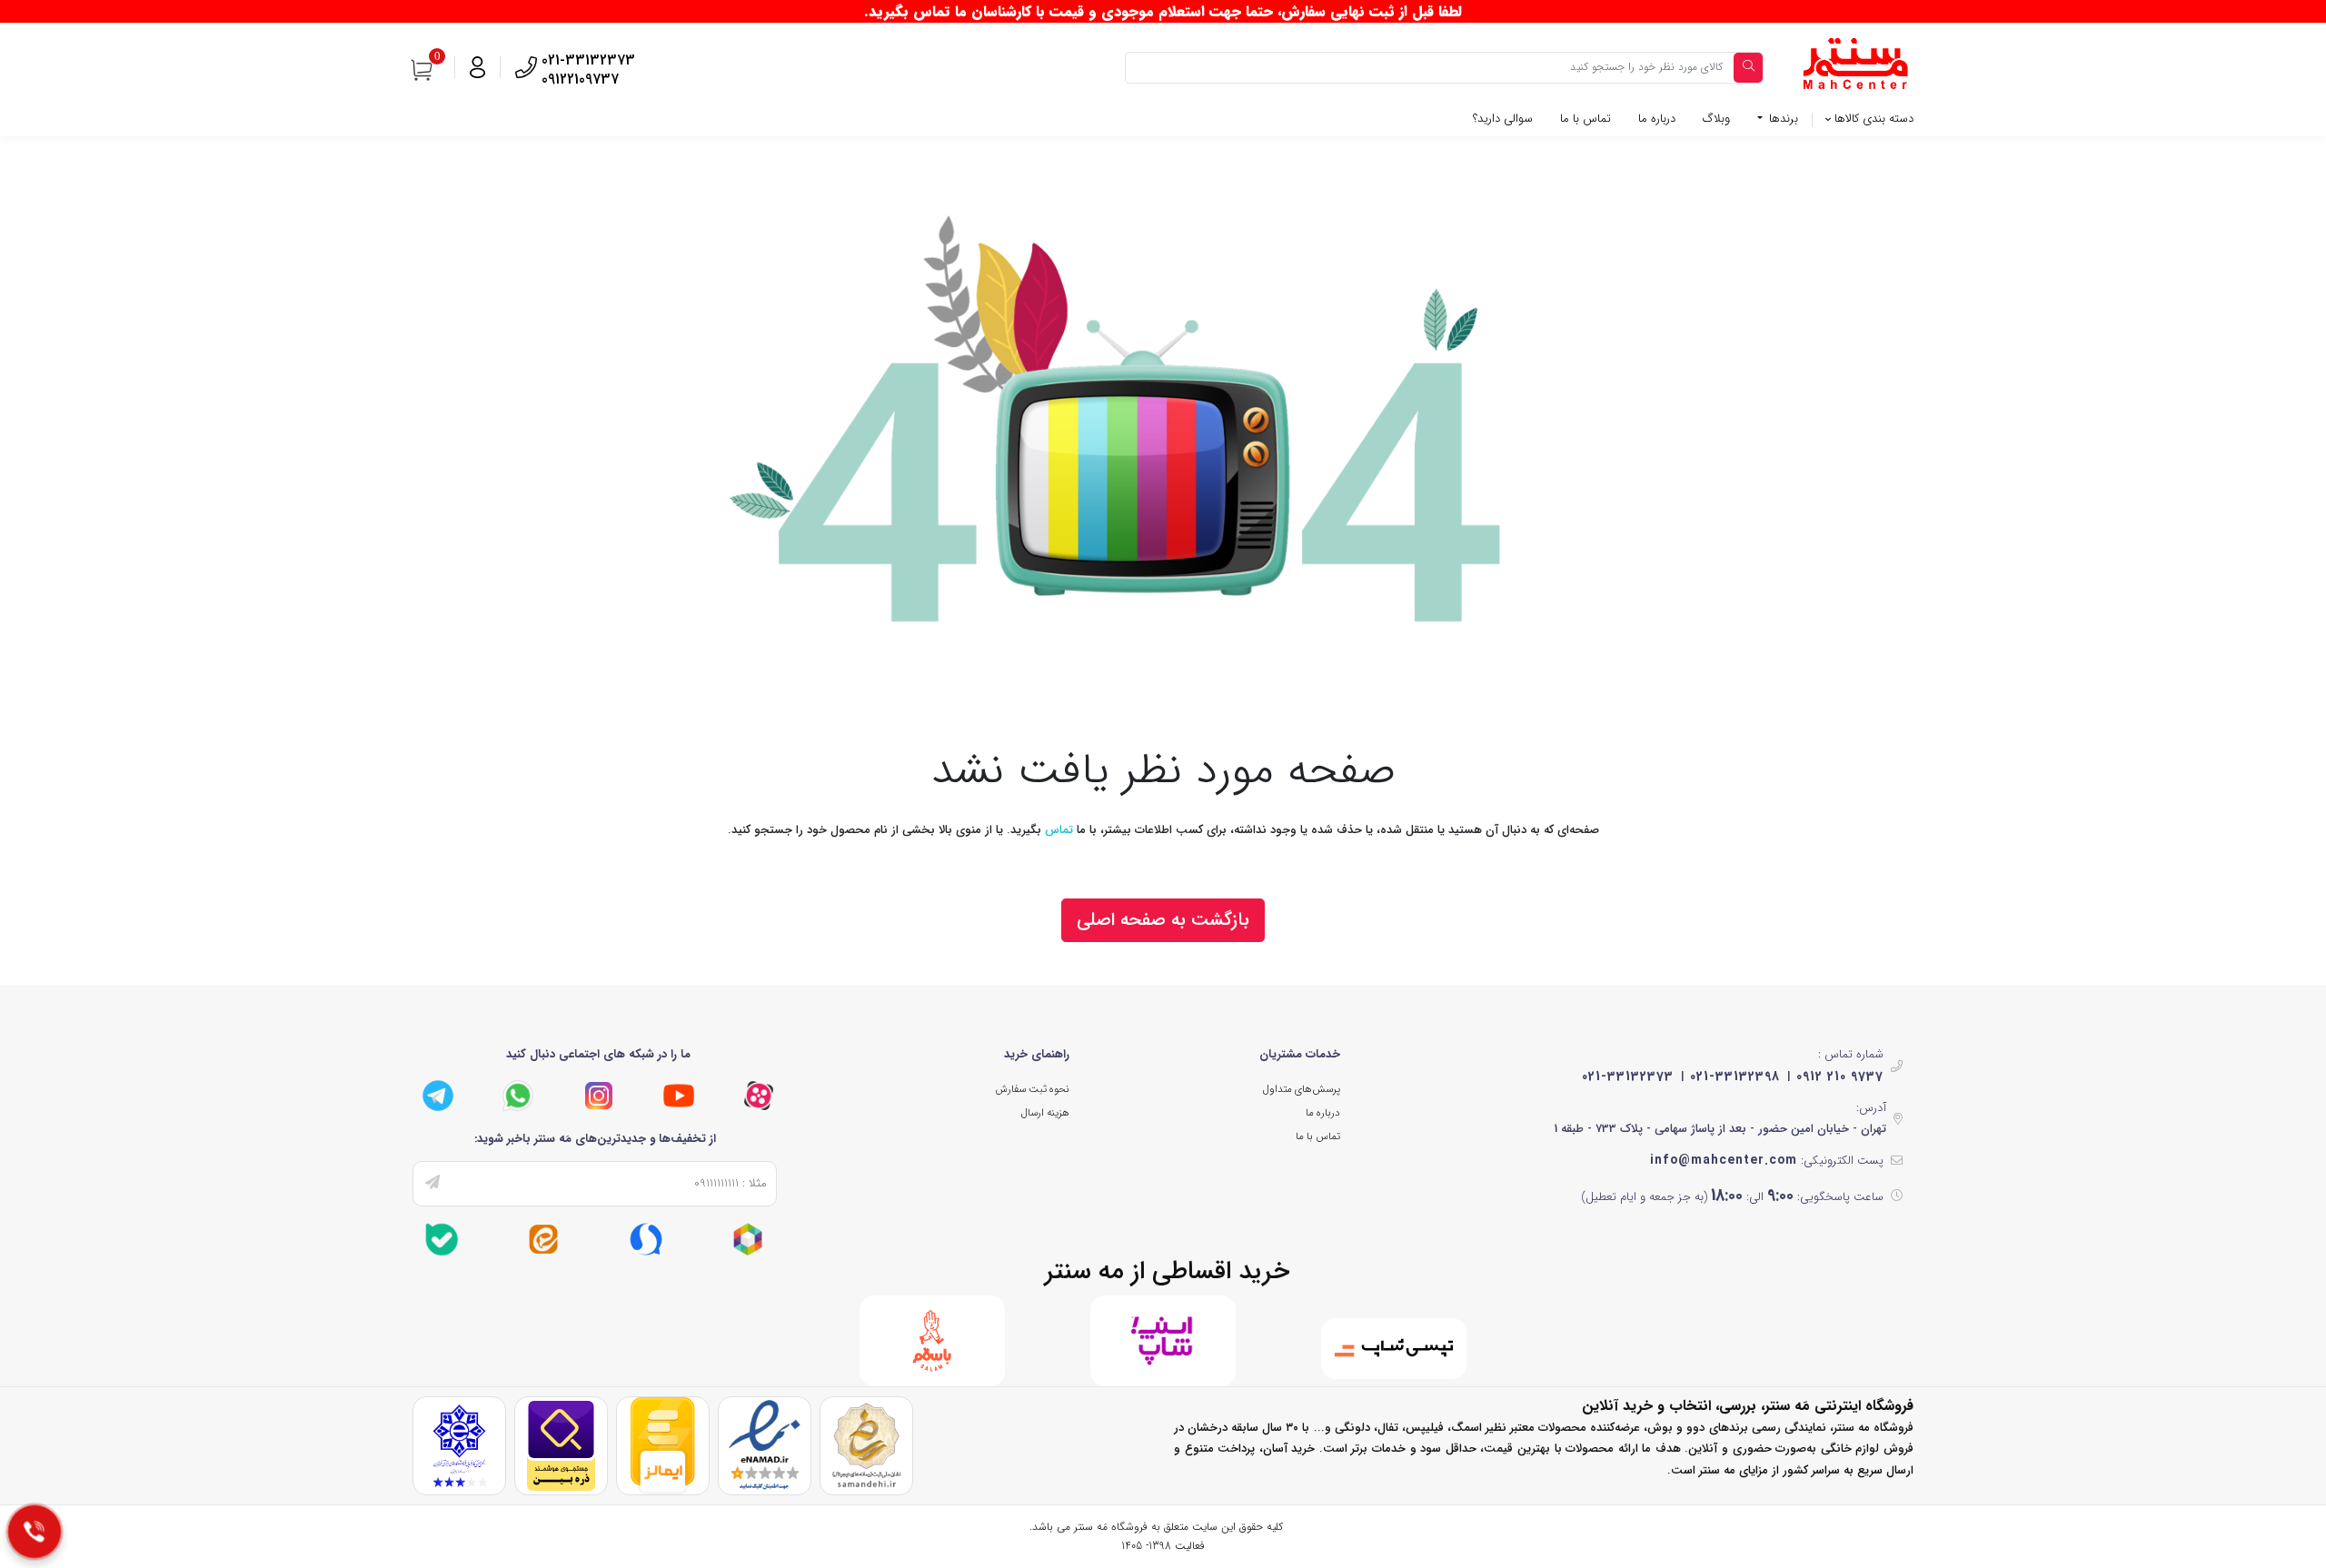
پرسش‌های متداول (1302, 1089)
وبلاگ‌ (1716, 119)
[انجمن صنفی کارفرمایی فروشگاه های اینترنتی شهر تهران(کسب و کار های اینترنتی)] (459, 1445)
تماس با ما (1585, 119)
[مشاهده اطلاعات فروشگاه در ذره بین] (561, 1445)
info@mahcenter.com (1724, 1160)
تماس (1059, 830)
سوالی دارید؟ (1503, 119)
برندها (1782, 119)
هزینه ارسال (1045, 1113)
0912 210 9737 (1840, 1077)
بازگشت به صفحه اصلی (1163, 920)
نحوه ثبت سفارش (1032, 1089)
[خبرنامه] (432, 1184)
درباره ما (1657, 119)
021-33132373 (1628, 1077)
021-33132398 (1735, 1077)
